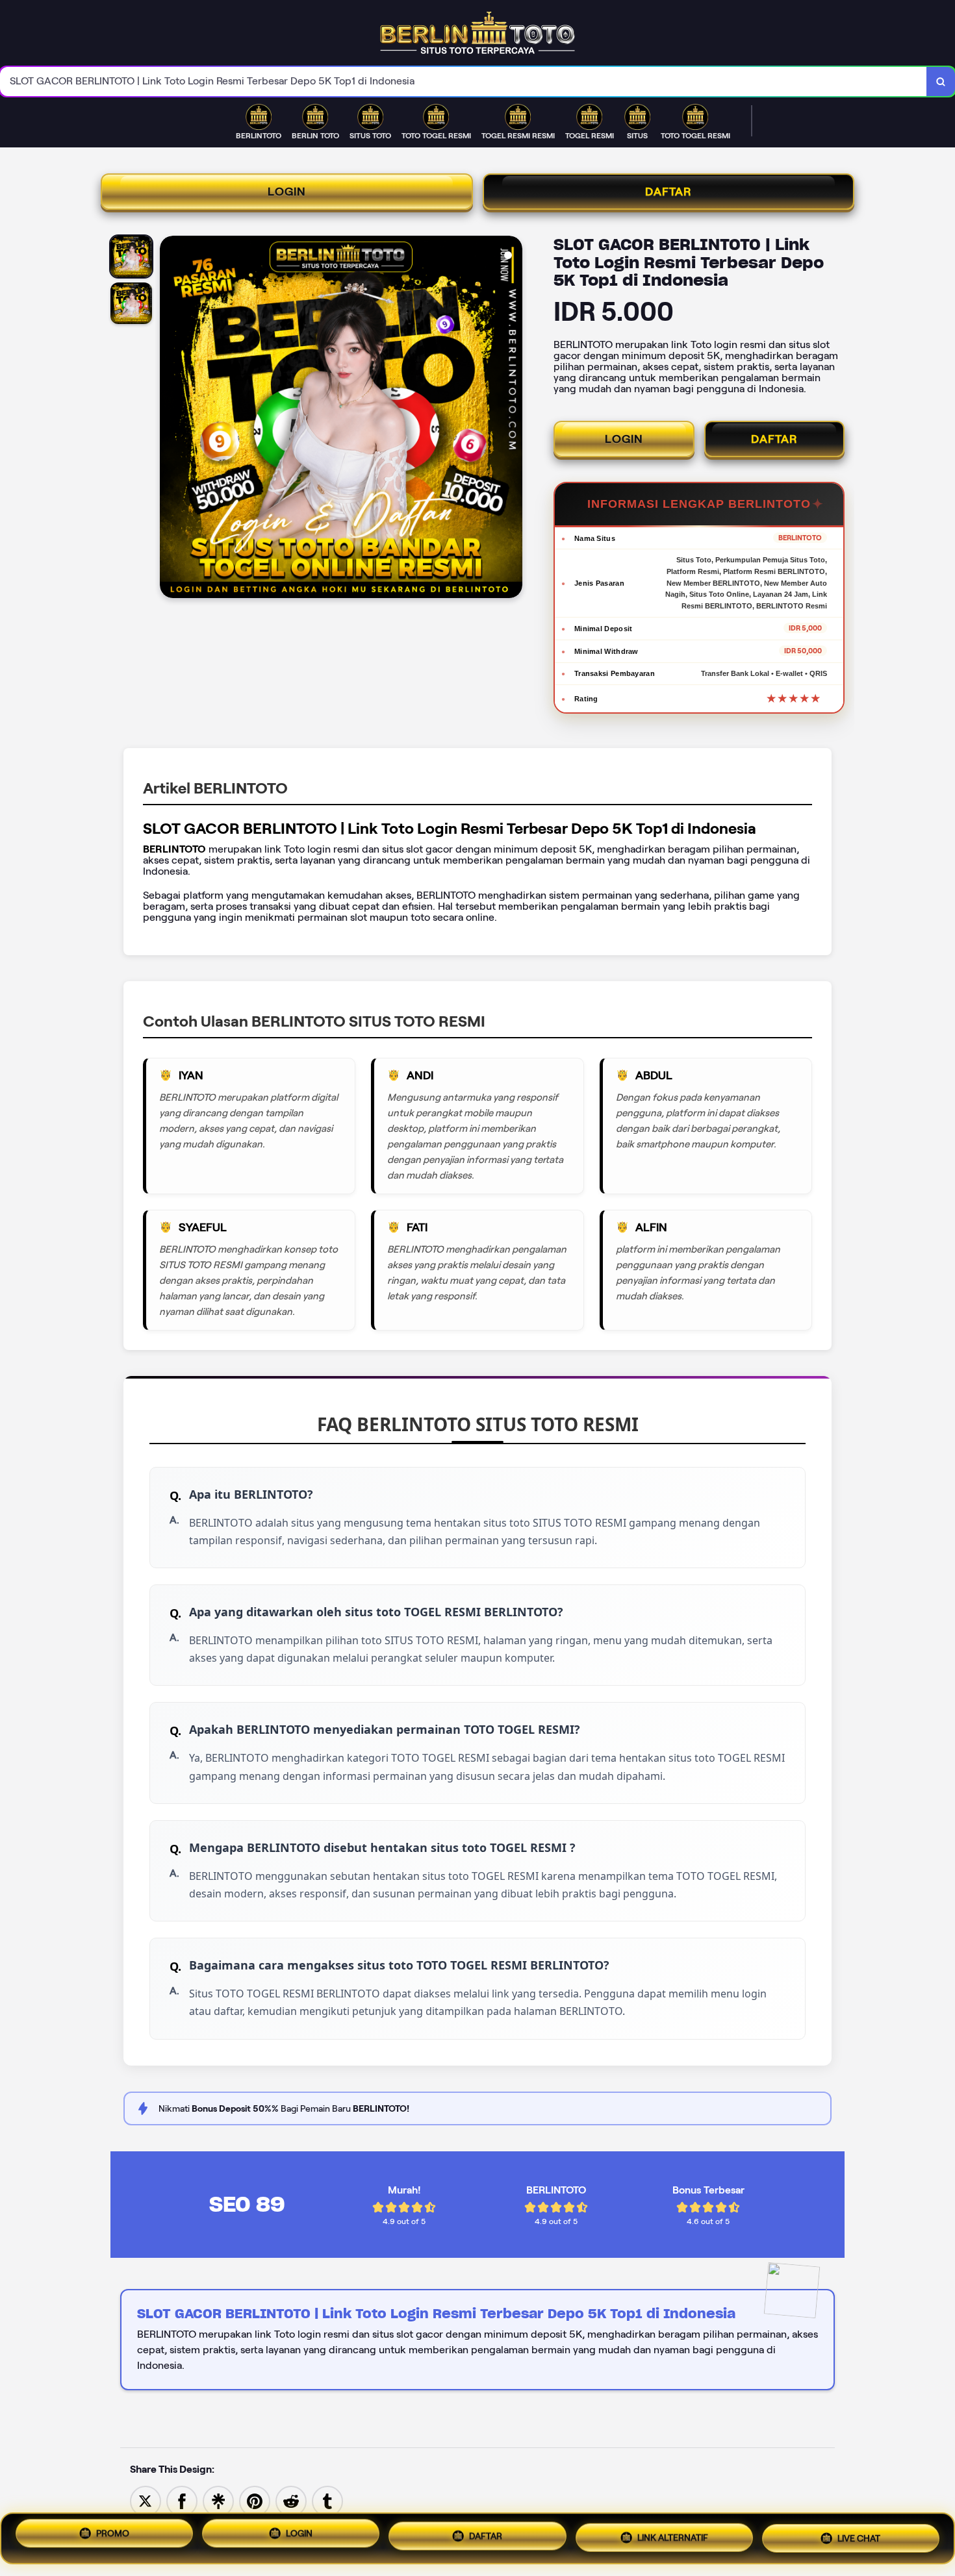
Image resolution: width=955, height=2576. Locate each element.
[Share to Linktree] (218, 2500)
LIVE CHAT (859, 2535)
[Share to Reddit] (291, 2500)
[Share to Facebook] (182, 2500)
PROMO (113, 2538)
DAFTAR (668, 192)
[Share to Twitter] (146, 2500)
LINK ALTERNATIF (673, 2536)
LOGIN (287, 192)
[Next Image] (512, 419)
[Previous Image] (170, 419)
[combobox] (464, 81)
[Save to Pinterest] (255, 2500)
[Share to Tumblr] (327, 2500)
